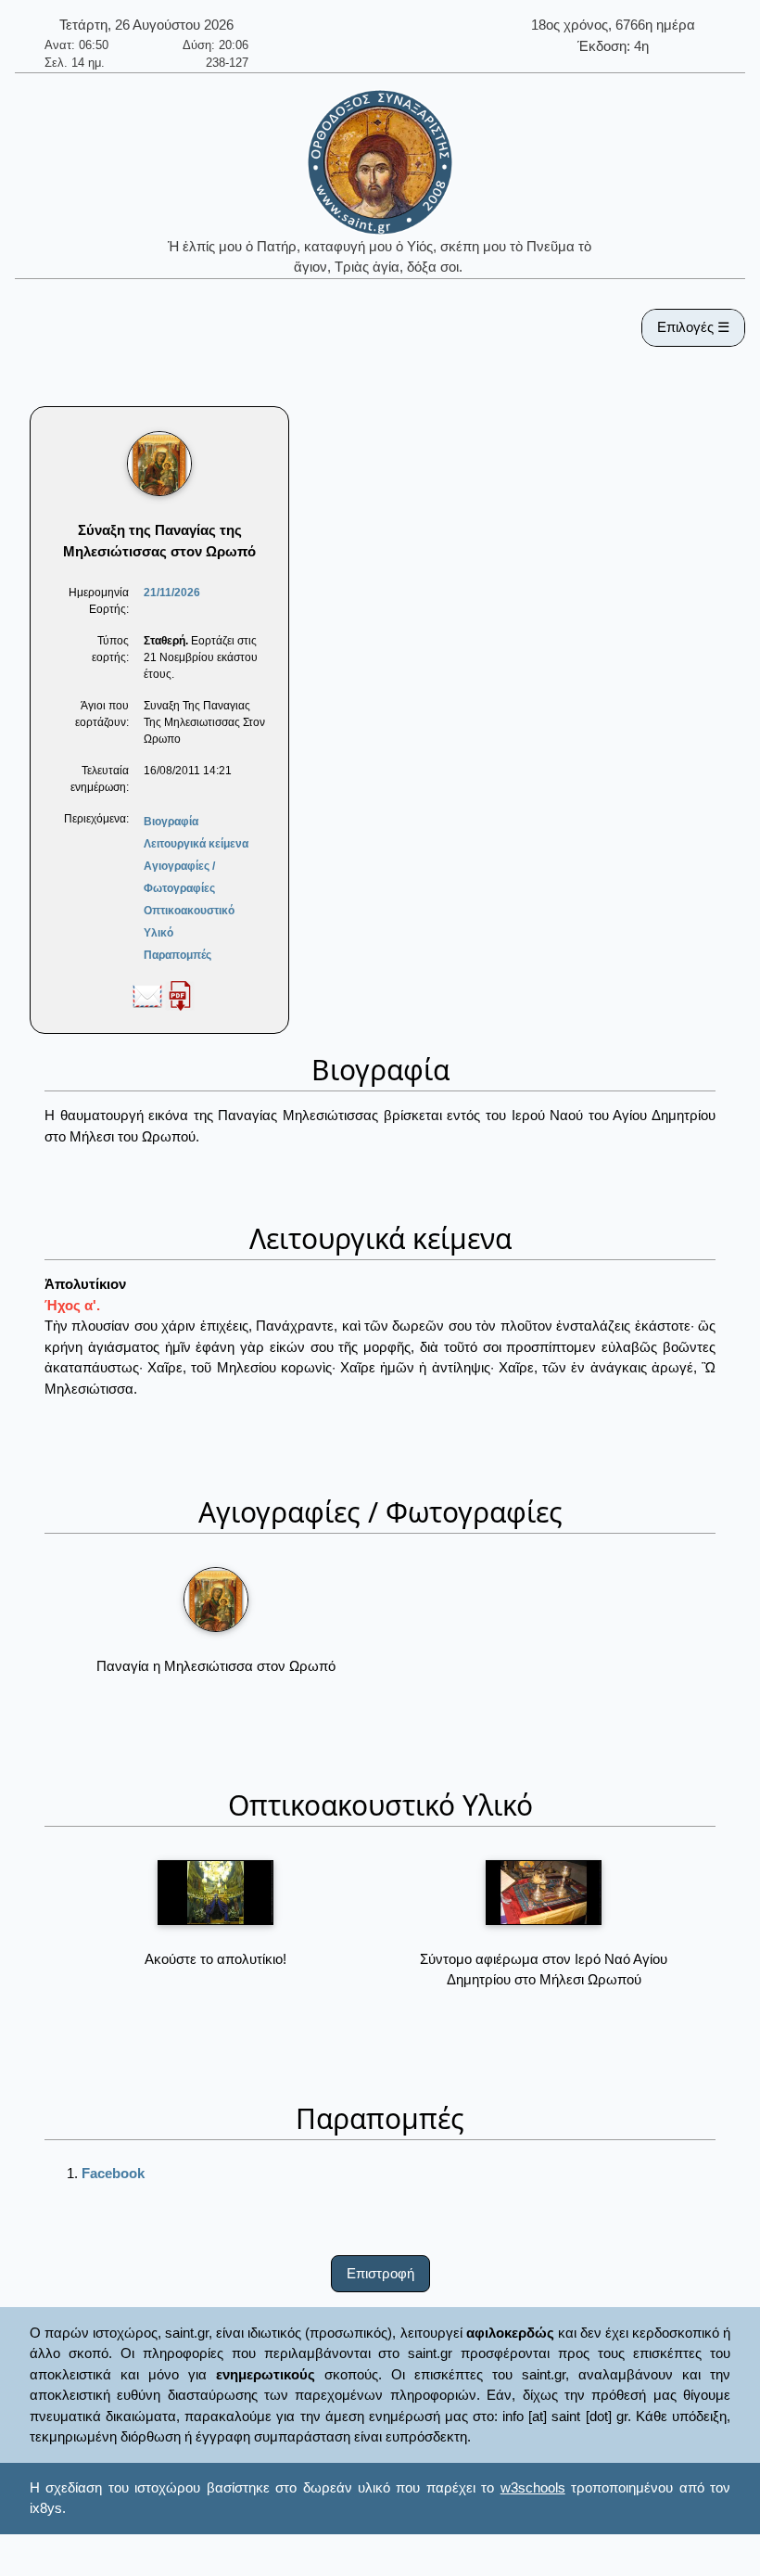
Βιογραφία (171, 822)
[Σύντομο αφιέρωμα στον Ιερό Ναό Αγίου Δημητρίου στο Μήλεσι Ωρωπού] (544, 1893)
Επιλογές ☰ (693, 327)
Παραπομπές (177, 955)
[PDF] (180, 995)
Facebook (113, 2173)
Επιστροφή (380, 2273)
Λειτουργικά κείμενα (196, 844)
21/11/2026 (172, 593)
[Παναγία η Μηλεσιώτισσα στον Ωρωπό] (216, 1600)
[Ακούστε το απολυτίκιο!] (215, 1893)
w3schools (533, 2487)
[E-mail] (147, 995)
